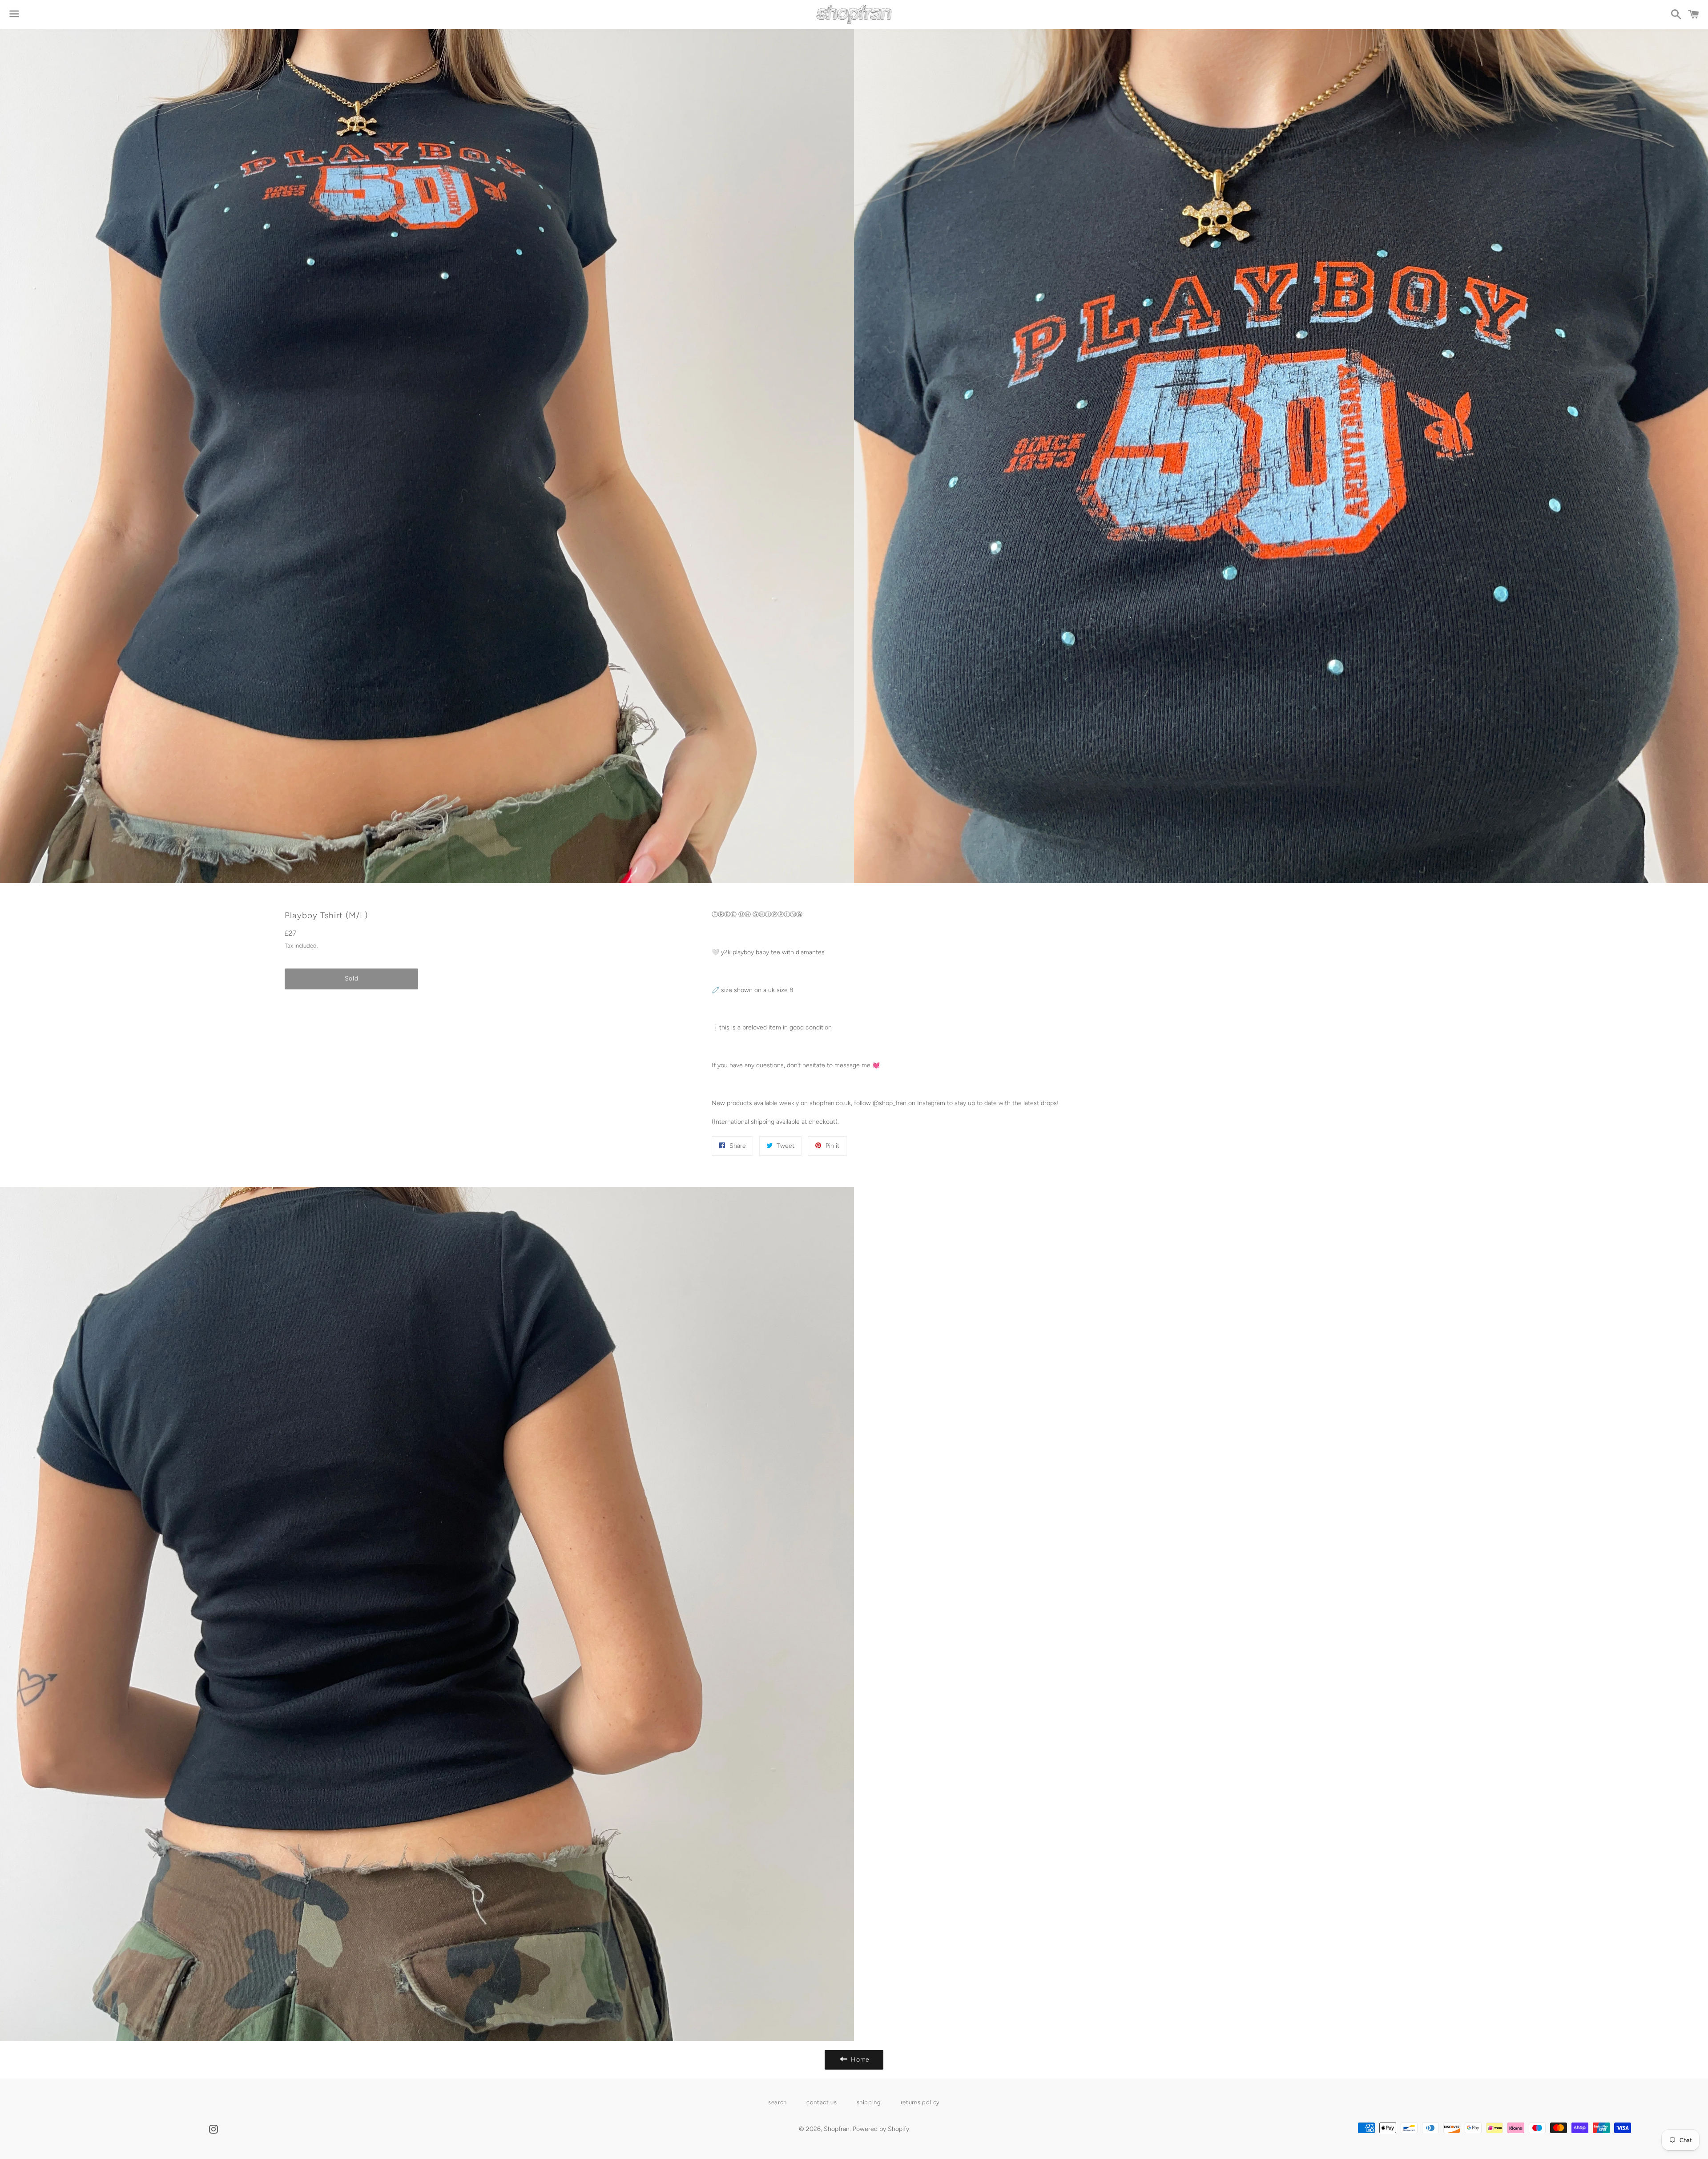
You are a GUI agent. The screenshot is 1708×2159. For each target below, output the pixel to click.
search (777, 2102)
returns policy (920, 2102)
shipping (869, 2102)
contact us (822, 2102)
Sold (352, 979)
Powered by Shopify (881, 2129)
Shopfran (837, 2129)
